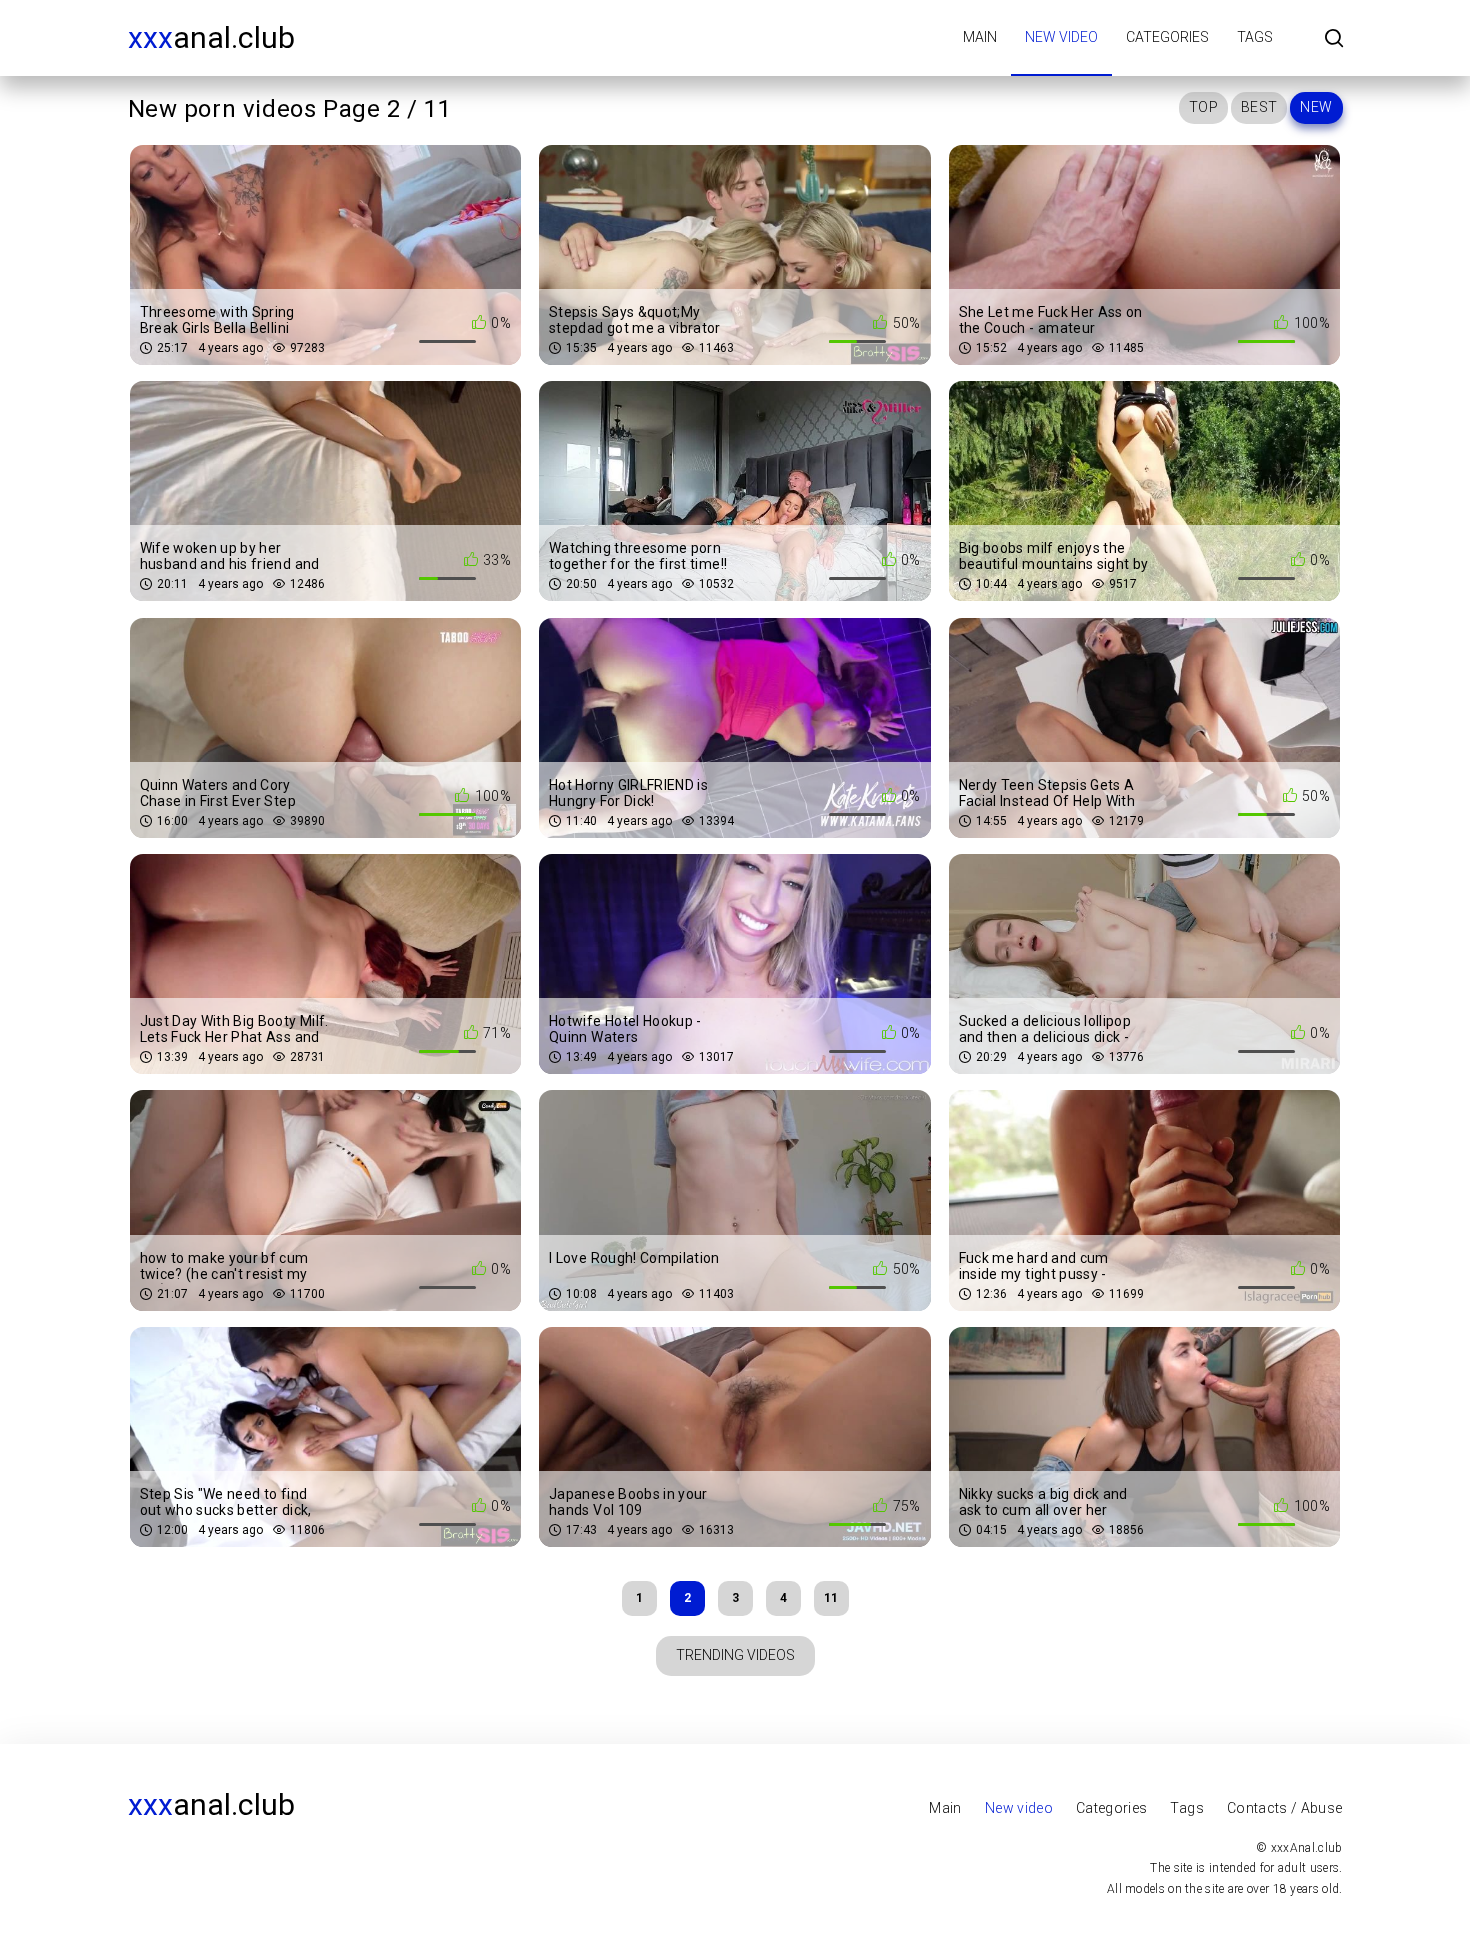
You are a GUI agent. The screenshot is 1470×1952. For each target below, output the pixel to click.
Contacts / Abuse (1285, 1808)
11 (831, 1598)
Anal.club (211, 37)
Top (1203, 107)
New (1316, 107)
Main (980, 37)
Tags (1255, 37)
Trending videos (735, 1655)
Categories (1167, 37)
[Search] (1334, 39)
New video (1061, 37)
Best (1259, 107)
